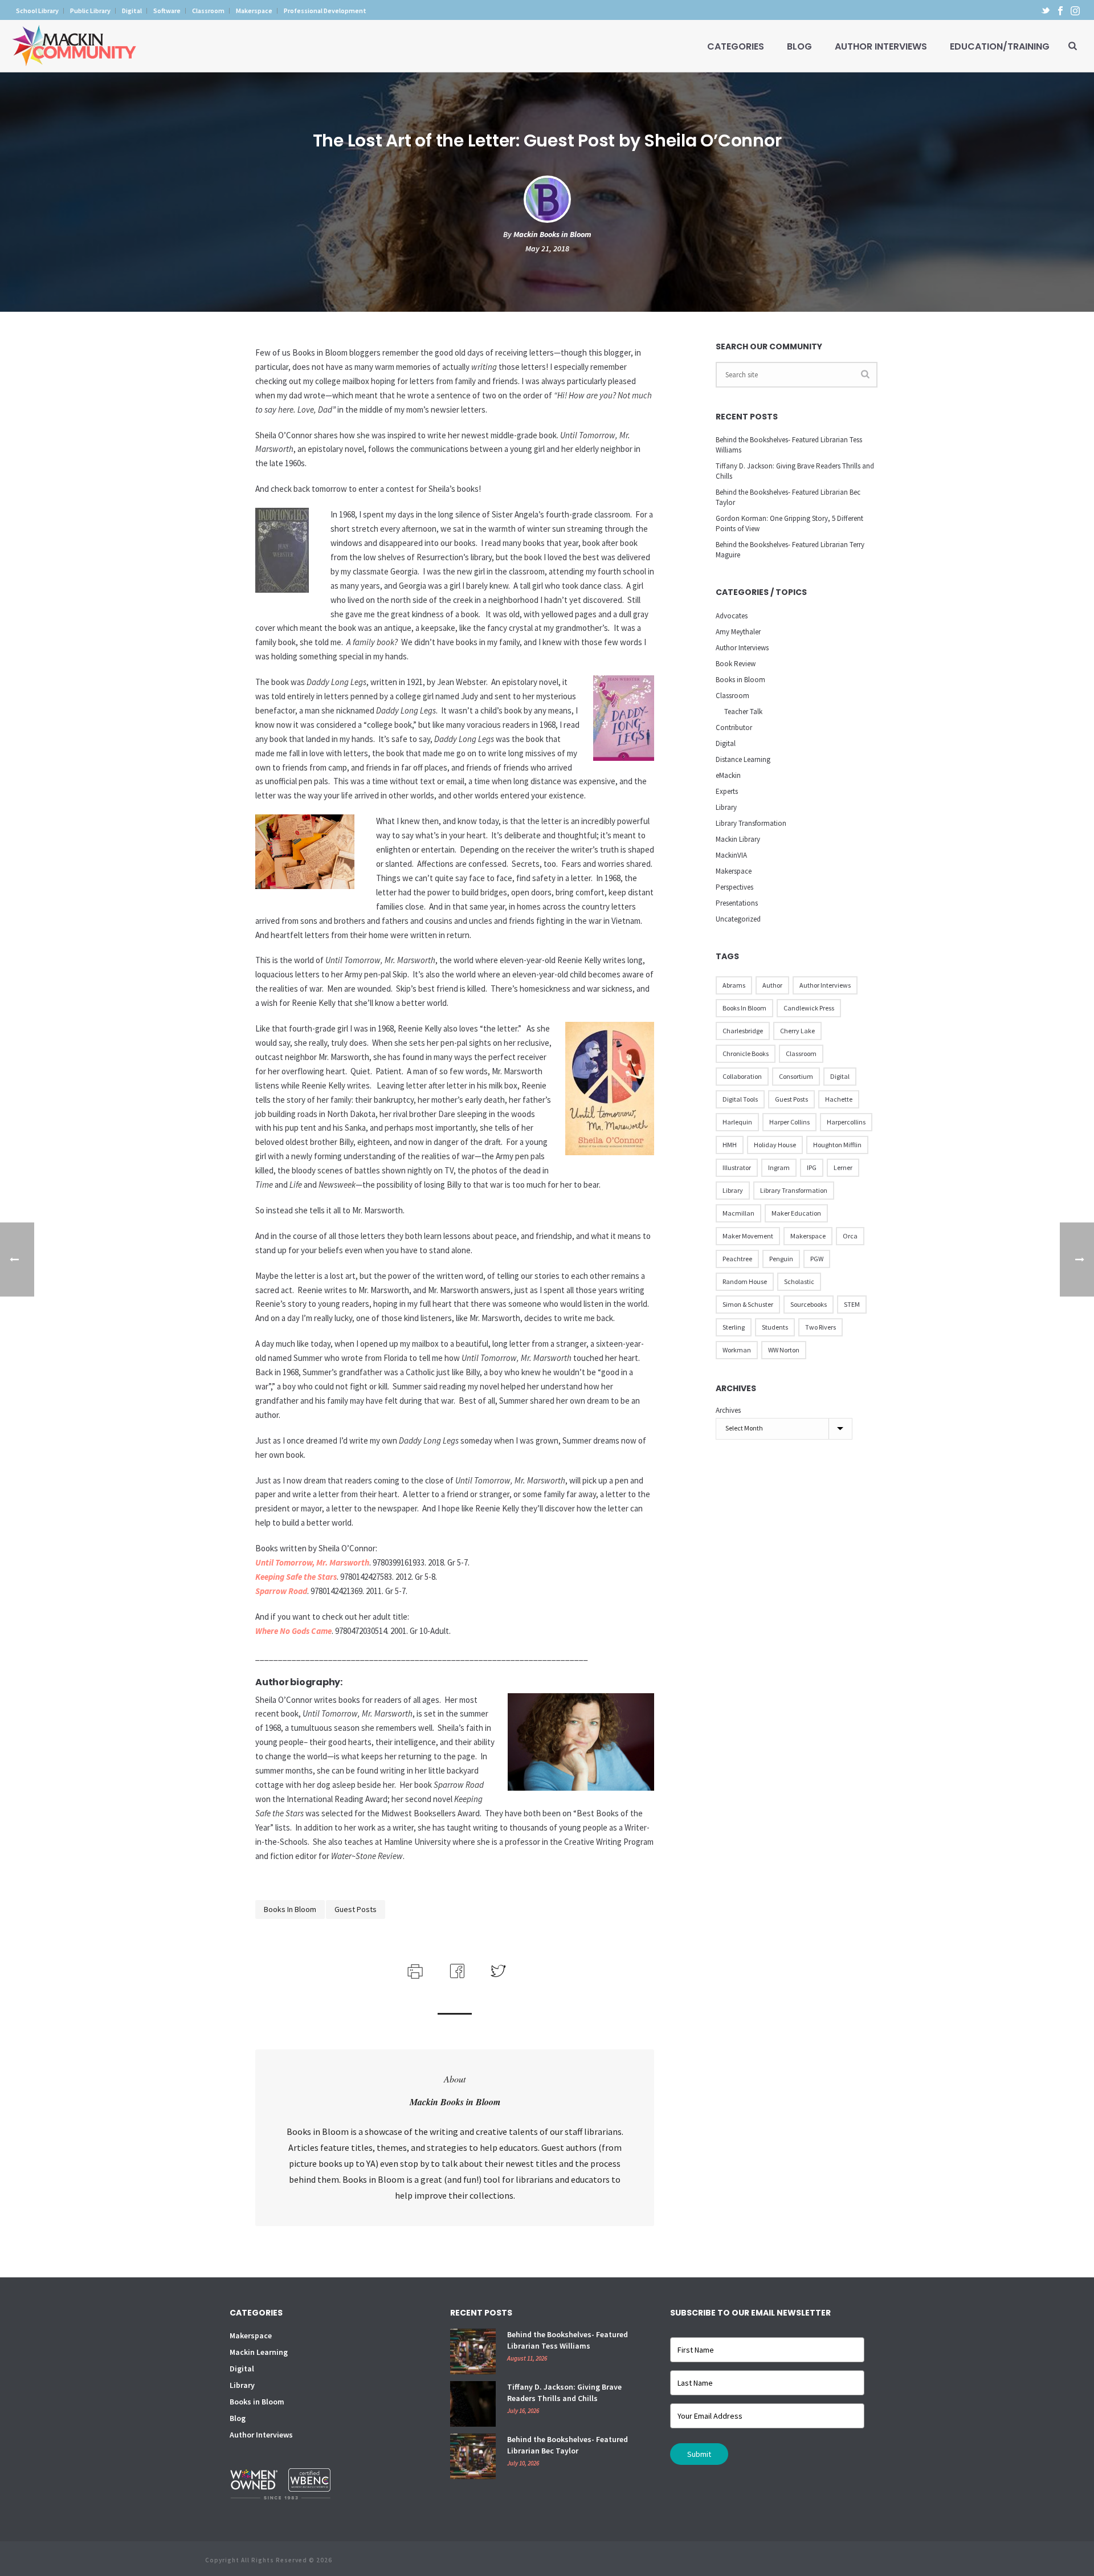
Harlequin (737, 1122)
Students (775, 1327)
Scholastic (799, 1281)
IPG (812, 1167)
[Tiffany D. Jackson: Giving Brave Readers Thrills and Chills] (473, 2404)
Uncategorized (738, 919)
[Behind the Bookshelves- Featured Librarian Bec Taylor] (473, 2456)
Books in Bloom (290, 1909)
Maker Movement (748, 1236)
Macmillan (738, 1213)
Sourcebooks (809, 1304)
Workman (737, 1350)
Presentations (737, 903)
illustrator (737, 1167)
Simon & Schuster (748, 1304)
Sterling (734, 1327)
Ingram (779, 1167)
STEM (852, 1304)
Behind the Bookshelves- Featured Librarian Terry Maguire (790, 550)
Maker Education (796, 1213)
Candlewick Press (809, 1008)
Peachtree (737, 1259)
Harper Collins (789, 1122)
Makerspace (734, 871)
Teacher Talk (743, 712)
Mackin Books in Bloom (552, 234)
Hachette (839, 1099)
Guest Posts (356, 1909)
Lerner (843, 1167)
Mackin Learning (259, 2352)
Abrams (734, 985)
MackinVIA (731, 855)
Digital (726, 743)
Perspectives (734, 887)
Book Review (736, 664)
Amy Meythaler (738, 632)
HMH (730, 1145)
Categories (736, 46)
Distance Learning (743, 759)
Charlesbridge (743, 1031)
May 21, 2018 (547, 248)
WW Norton (784, 1350)
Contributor (734, 727)
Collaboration (742, 1076)
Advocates (732, 616)
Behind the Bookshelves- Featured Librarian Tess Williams (789, 445)
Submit (699, 2454)
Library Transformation (751, 823)
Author (772, 985)
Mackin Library (738, 839)
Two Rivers (820, 1327)
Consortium (796, 1076)
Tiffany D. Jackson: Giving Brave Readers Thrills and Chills (795, 471)
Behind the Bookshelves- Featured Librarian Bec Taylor (788, 497)
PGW (817, 1259)
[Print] (414, 1970)
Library (726, 807)
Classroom (732, 696)
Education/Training (1000, 46)
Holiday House (775, 1145)
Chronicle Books (746, 1053)
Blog (799, 46)
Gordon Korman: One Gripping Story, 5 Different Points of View (789, 523)
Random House (745, 1281)
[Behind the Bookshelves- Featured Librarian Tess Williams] (473, 2351)
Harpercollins (846, 1122)
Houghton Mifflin (837, 1145)
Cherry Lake (797, 1031)
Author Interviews (881, 46)
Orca (850, 1236)
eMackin (728, 775)
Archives (728, 1410)
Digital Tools (740, 1099)
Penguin (781, 1259)
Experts (727, 791)
